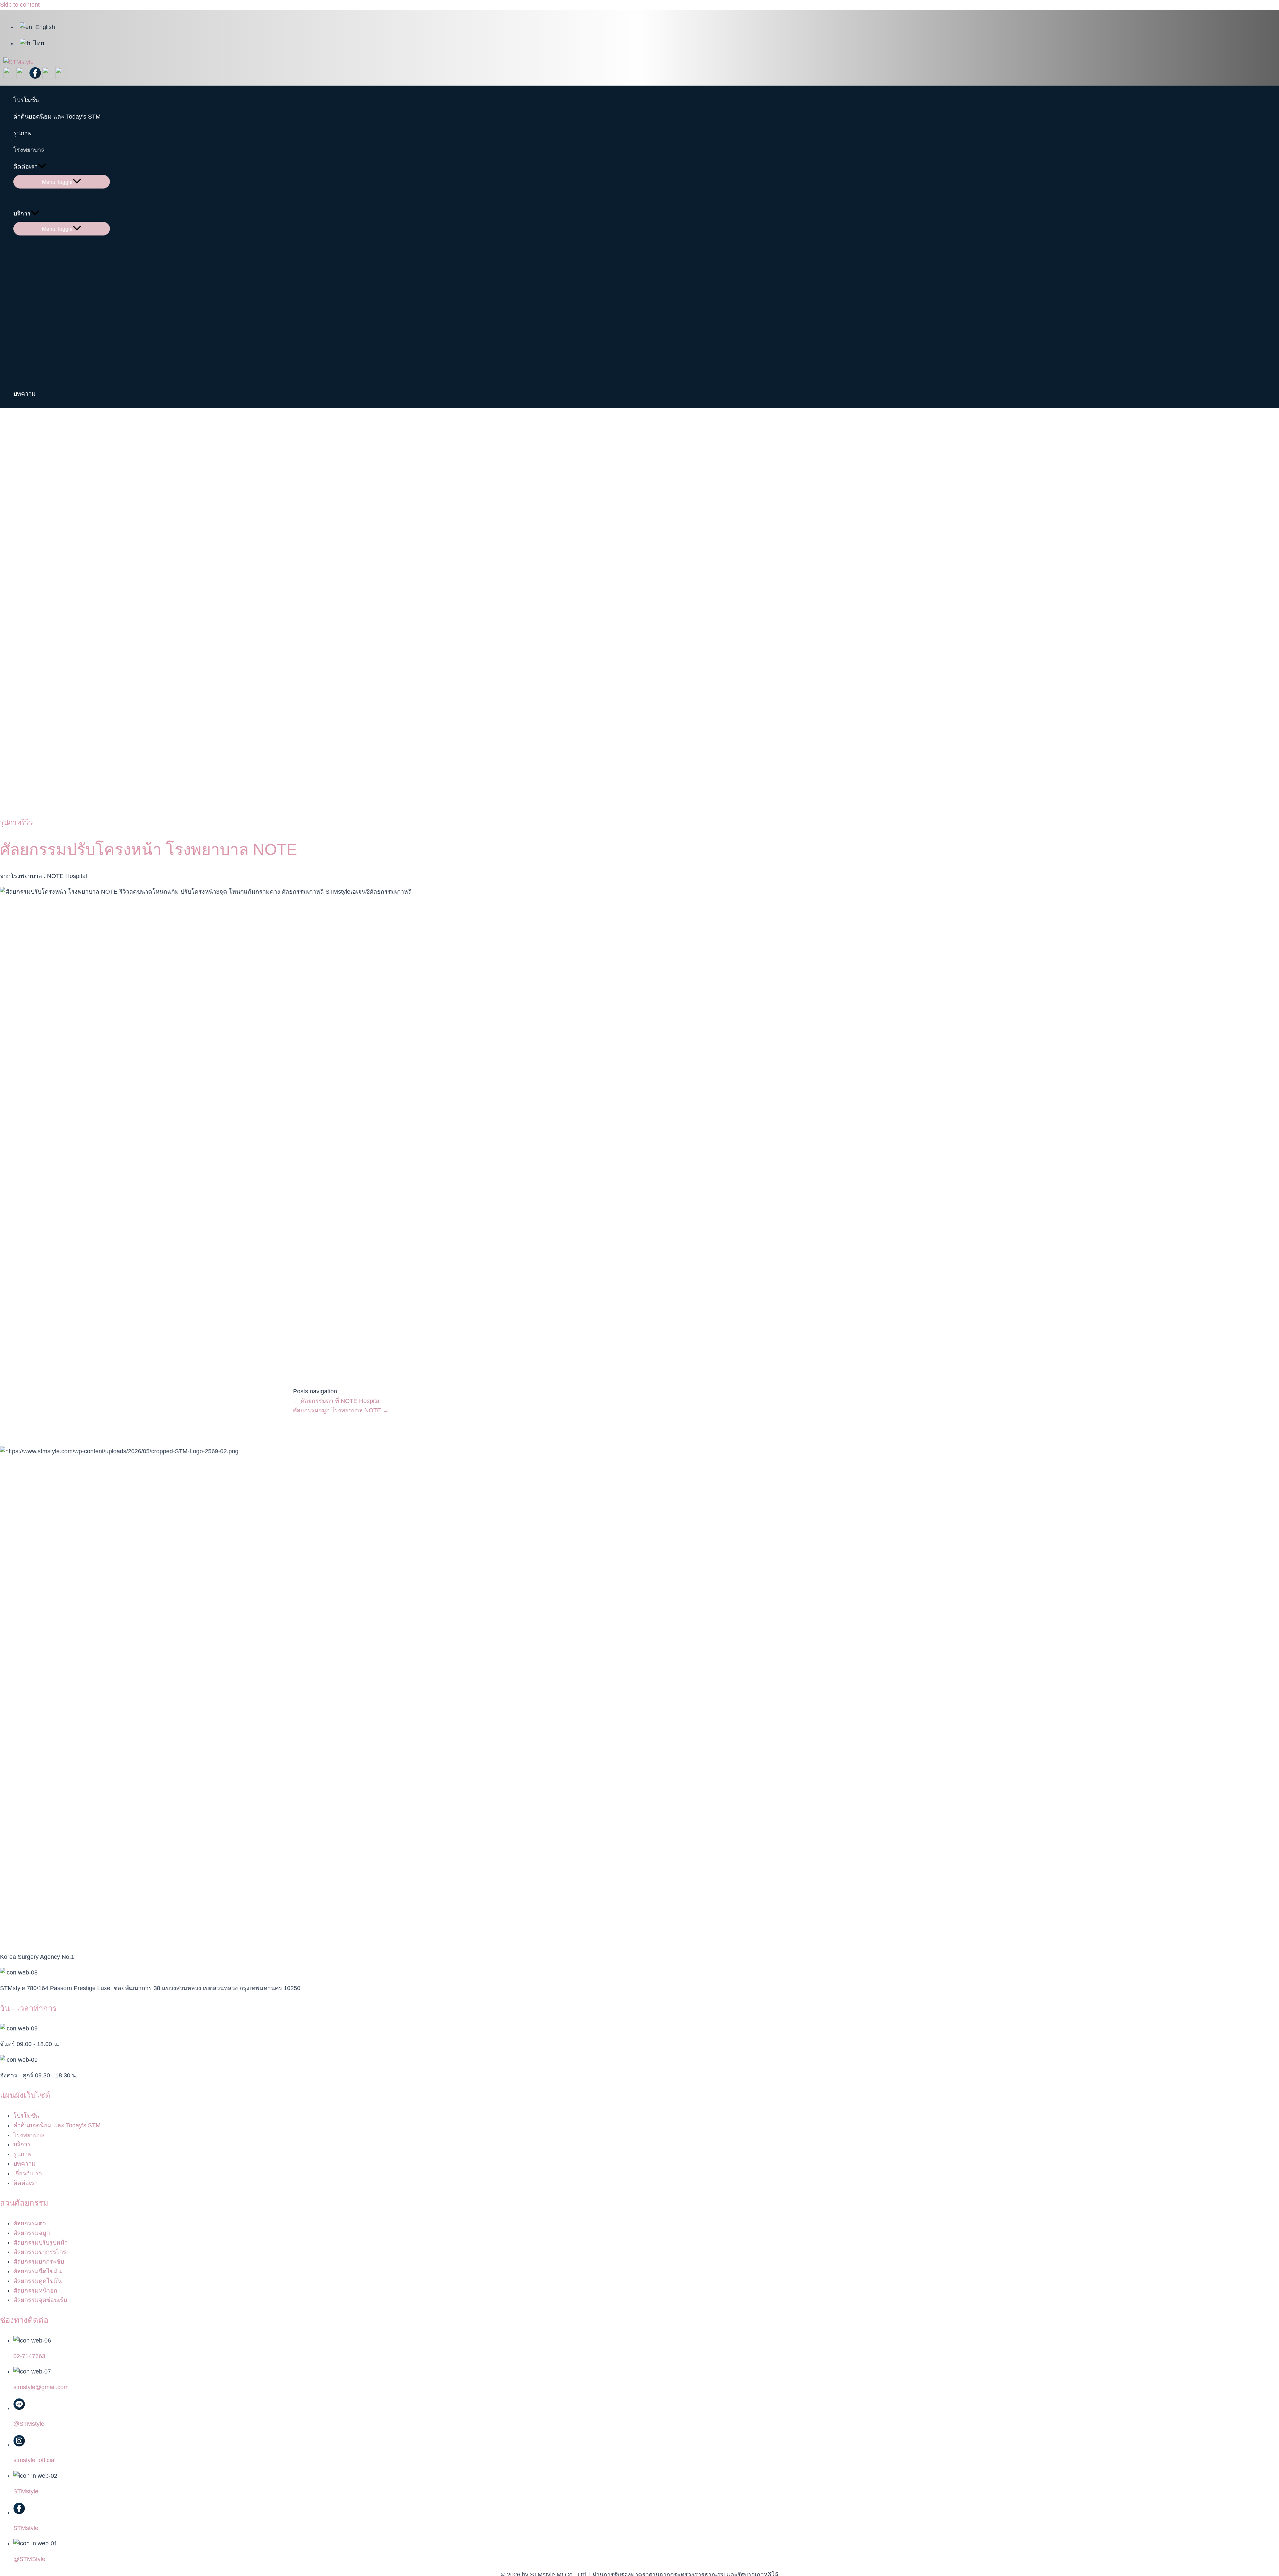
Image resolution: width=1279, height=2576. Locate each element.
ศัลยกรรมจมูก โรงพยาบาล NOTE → (341, 1410)
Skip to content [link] (20, 5)
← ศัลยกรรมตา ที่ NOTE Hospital (337, 1401)
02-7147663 (29, 2356)
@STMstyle (29, 2424)
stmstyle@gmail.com (41, 2387)
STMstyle (26, 2491)
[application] (42, 167)
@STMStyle (29, 2559)
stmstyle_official (34, 2460)
